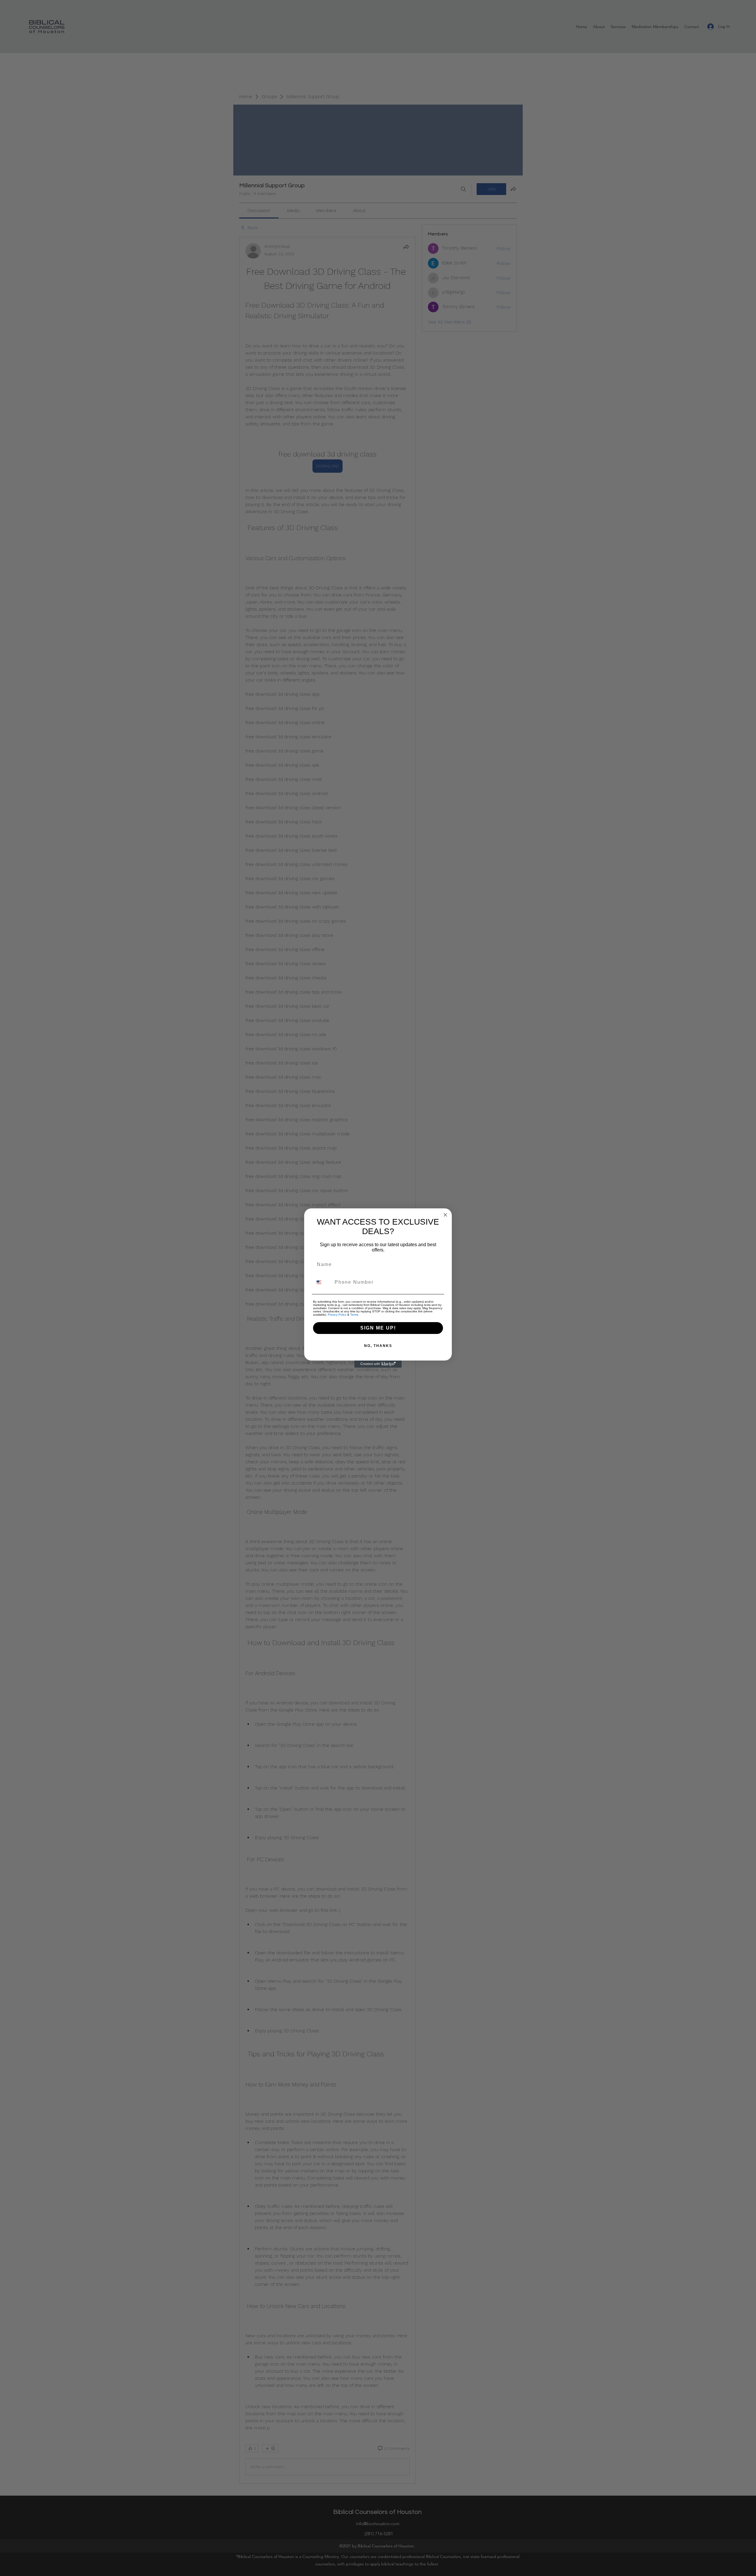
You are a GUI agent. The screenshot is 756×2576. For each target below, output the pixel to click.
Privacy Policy (337, 1315)
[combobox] (322, 1282)
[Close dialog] (445, 1215)
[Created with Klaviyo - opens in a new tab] (378, 1364)
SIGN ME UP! (378, 1328)
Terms (354, 1315)
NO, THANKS (378, 1346)
